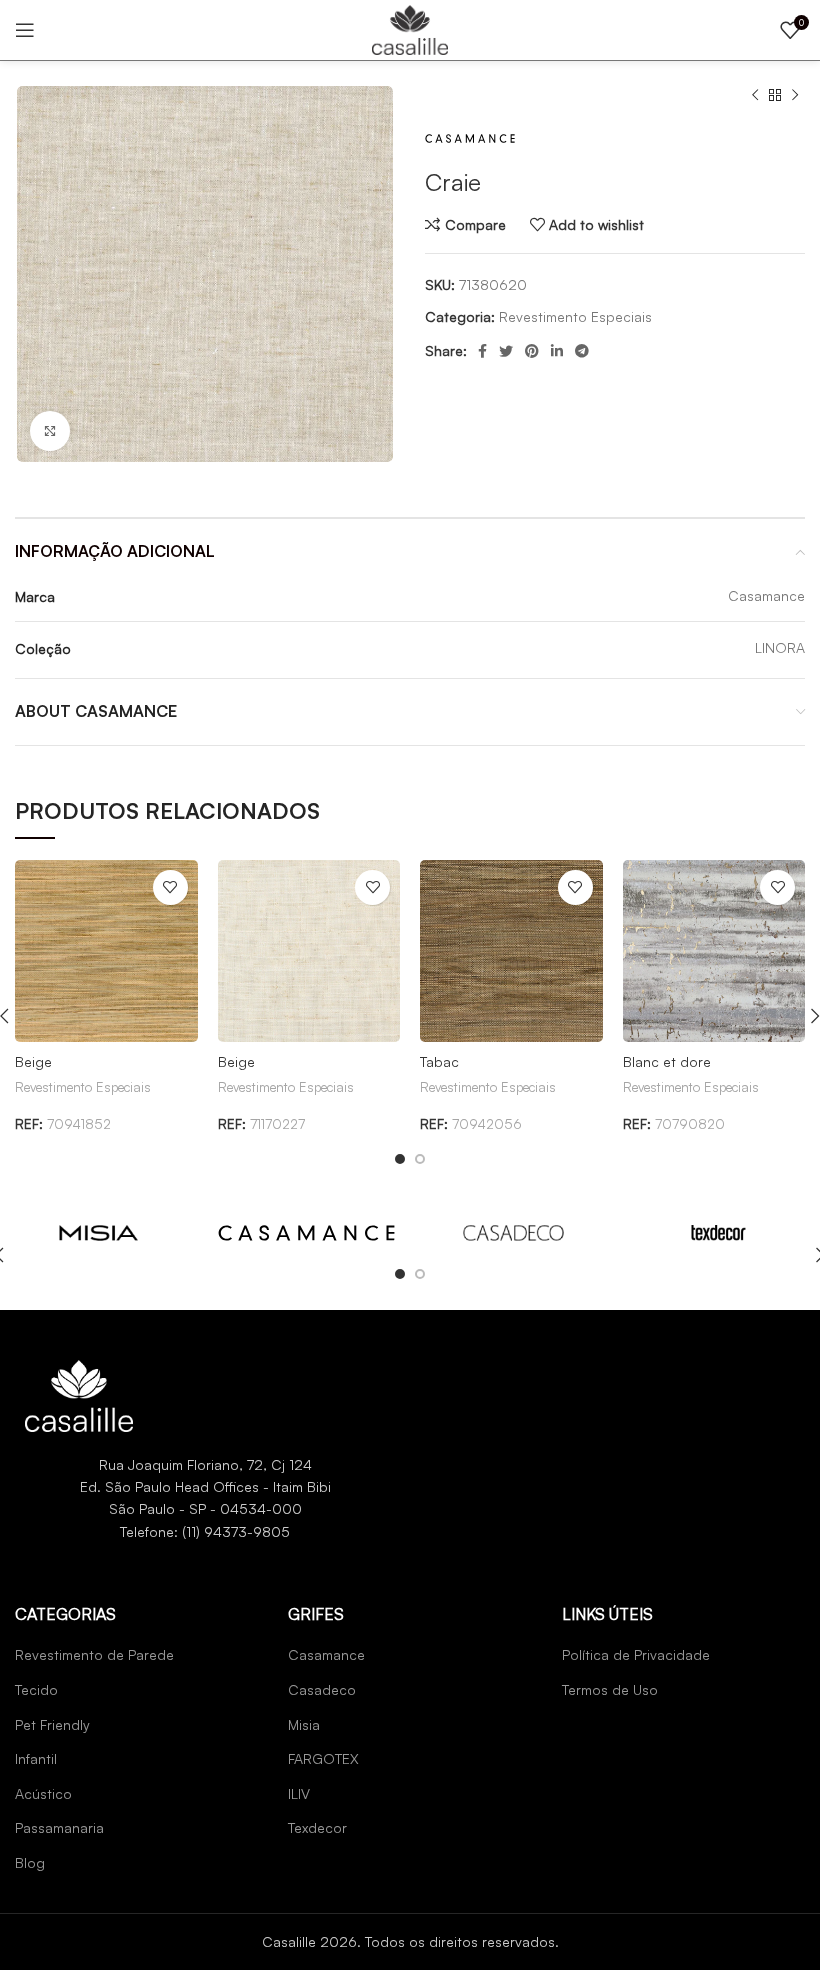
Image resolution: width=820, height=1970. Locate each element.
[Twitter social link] (506, 351)
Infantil (36, 1758)
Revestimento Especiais (575, 316)
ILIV (299, 1793)
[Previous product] (755, 96)
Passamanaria (59, 1827)
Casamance (326, 1654)
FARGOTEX (323, 1758)
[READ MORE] (98, 1231)
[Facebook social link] (482, 351)
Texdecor (317, 1827)
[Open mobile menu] (25, 30)
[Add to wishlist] (170, 887)
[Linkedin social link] (557, 351)
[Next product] (795, 96)
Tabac (439, 1061)
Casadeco (322, 1689)
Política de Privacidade (636, 1654)
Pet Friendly (52, 1724)
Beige (33, 1061)
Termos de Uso (610, 1689)
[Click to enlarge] (50, 431)
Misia (304, 1724)
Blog (30, 1862)
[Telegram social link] (582, 351)
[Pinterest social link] (532, 351)
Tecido (36, 1689)
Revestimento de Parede (94, 1654)
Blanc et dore (667, 1061)
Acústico (43, 1793)
